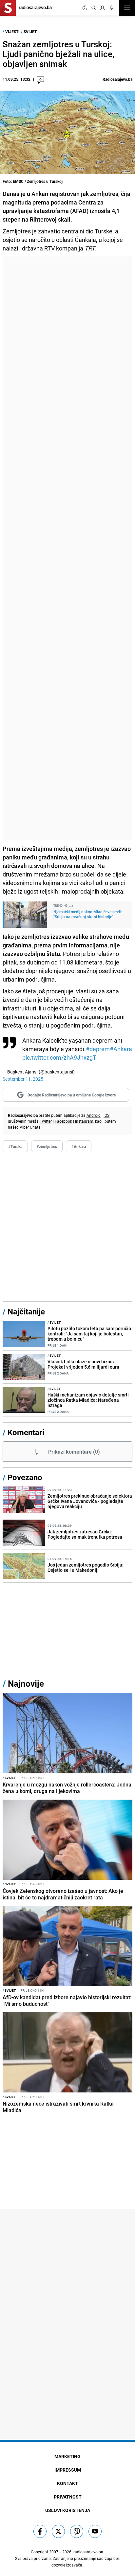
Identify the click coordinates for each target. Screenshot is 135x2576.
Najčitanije (26, 1311)
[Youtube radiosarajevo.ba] (95, 2531)
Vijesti (12, 32)
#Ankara (121, 1049)
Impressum (68, 2470)
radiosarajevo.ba (88, 2552)
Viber (24, 1127)
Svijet (30, 32)
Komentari (26, 1432)
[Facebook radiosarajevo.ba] (40, 2531)
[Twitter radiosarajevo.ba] (58, 2531)
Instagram (84, 1121)
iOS (106, 1115)
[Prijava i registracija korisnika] (103, 8)
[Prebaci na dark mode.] (85, 8)
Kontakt (67, 2483)
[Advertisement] (67, 548)
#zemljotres (47, 1146)
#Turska (15, 1146)
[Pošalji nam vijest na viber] (77, 2531)
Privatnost (68, 2497)
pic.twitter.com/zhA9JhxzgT (59, 1057)
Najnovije (26, 1684)
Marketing (67, 2456)
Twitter (46, 1121)
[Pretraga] (94, 8)
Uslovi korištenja (68, 2510)
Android (94, 1115)
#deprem (98, 1049)
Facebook (63, 1121)
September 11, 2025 (23, 1079)
